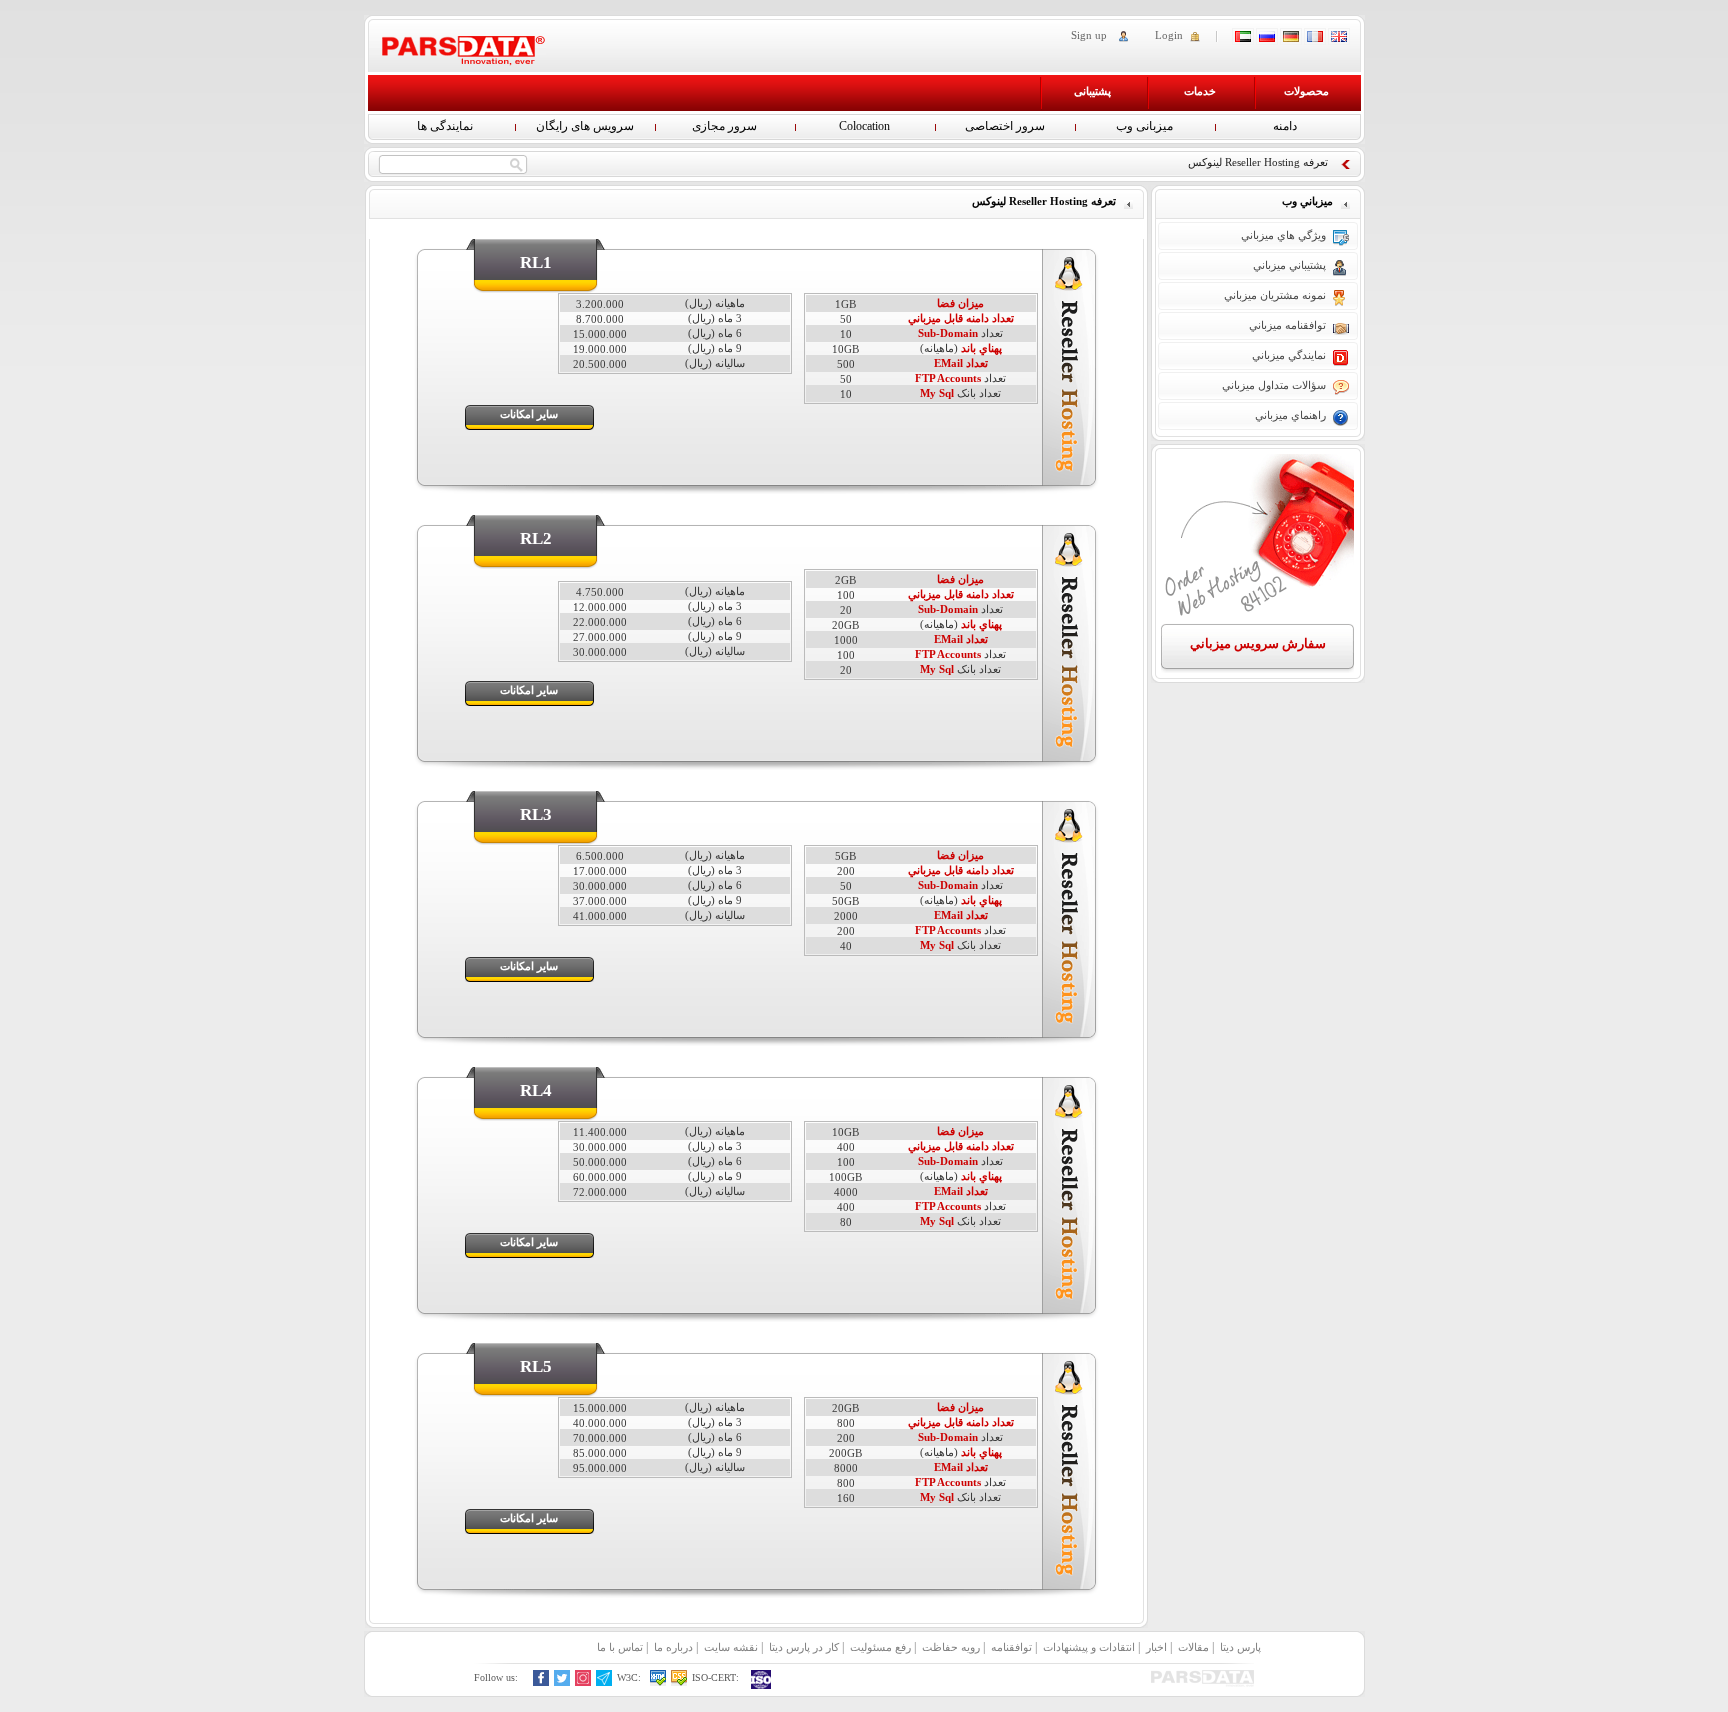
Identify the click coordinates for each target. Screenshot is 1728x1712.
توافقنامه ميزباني (1287, 325)
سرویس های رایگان (585, 126)
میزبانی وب (1144, 126)
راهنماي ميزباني (1290, 415)
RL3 (536, 814)
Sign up (1089, 35)
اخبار (1156, 1647)
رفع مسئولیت (880, 1647)
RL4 (536, 1090)
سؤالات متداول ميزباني (1274, 385)
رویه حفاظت (951, 1647)
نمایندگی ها (445, 126)
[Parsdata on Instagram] (583, 1682)
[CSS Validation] (679, 1682)
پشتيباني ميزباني (1289, 265)
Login (1169, 35)
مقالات (1193, 1647)
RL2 (536, 538)
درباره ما (673, 1647)
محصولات (1306, 91)
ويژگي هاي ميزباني (1283, 235)
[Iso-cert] (762, 1679)
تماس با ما (620, 1647)
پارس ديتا (1240, 1647)
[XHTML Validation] (658, 1682)
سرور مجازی (724, 126)
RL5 (536, 1366)
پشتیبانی (1092, 91)
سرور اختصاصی (1005, 126)
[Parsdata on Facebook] (541, 1682)
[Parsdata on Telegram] (604, 1682)
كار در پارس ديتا (804, 1647)
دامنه (1285, 126)
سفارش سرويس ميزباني (1258, 643)
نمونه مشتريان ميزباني (1275, 295)
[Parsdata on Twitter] (562, 1682)
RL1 (536, 262)
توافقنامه (1011, 1647)
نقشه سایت (731, 1647)
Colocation (864, 126)
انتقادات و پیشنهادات (1089, 1647)
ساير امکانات (529, 414)
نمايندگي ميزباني (1289, 355)
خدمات (1200, 91)
